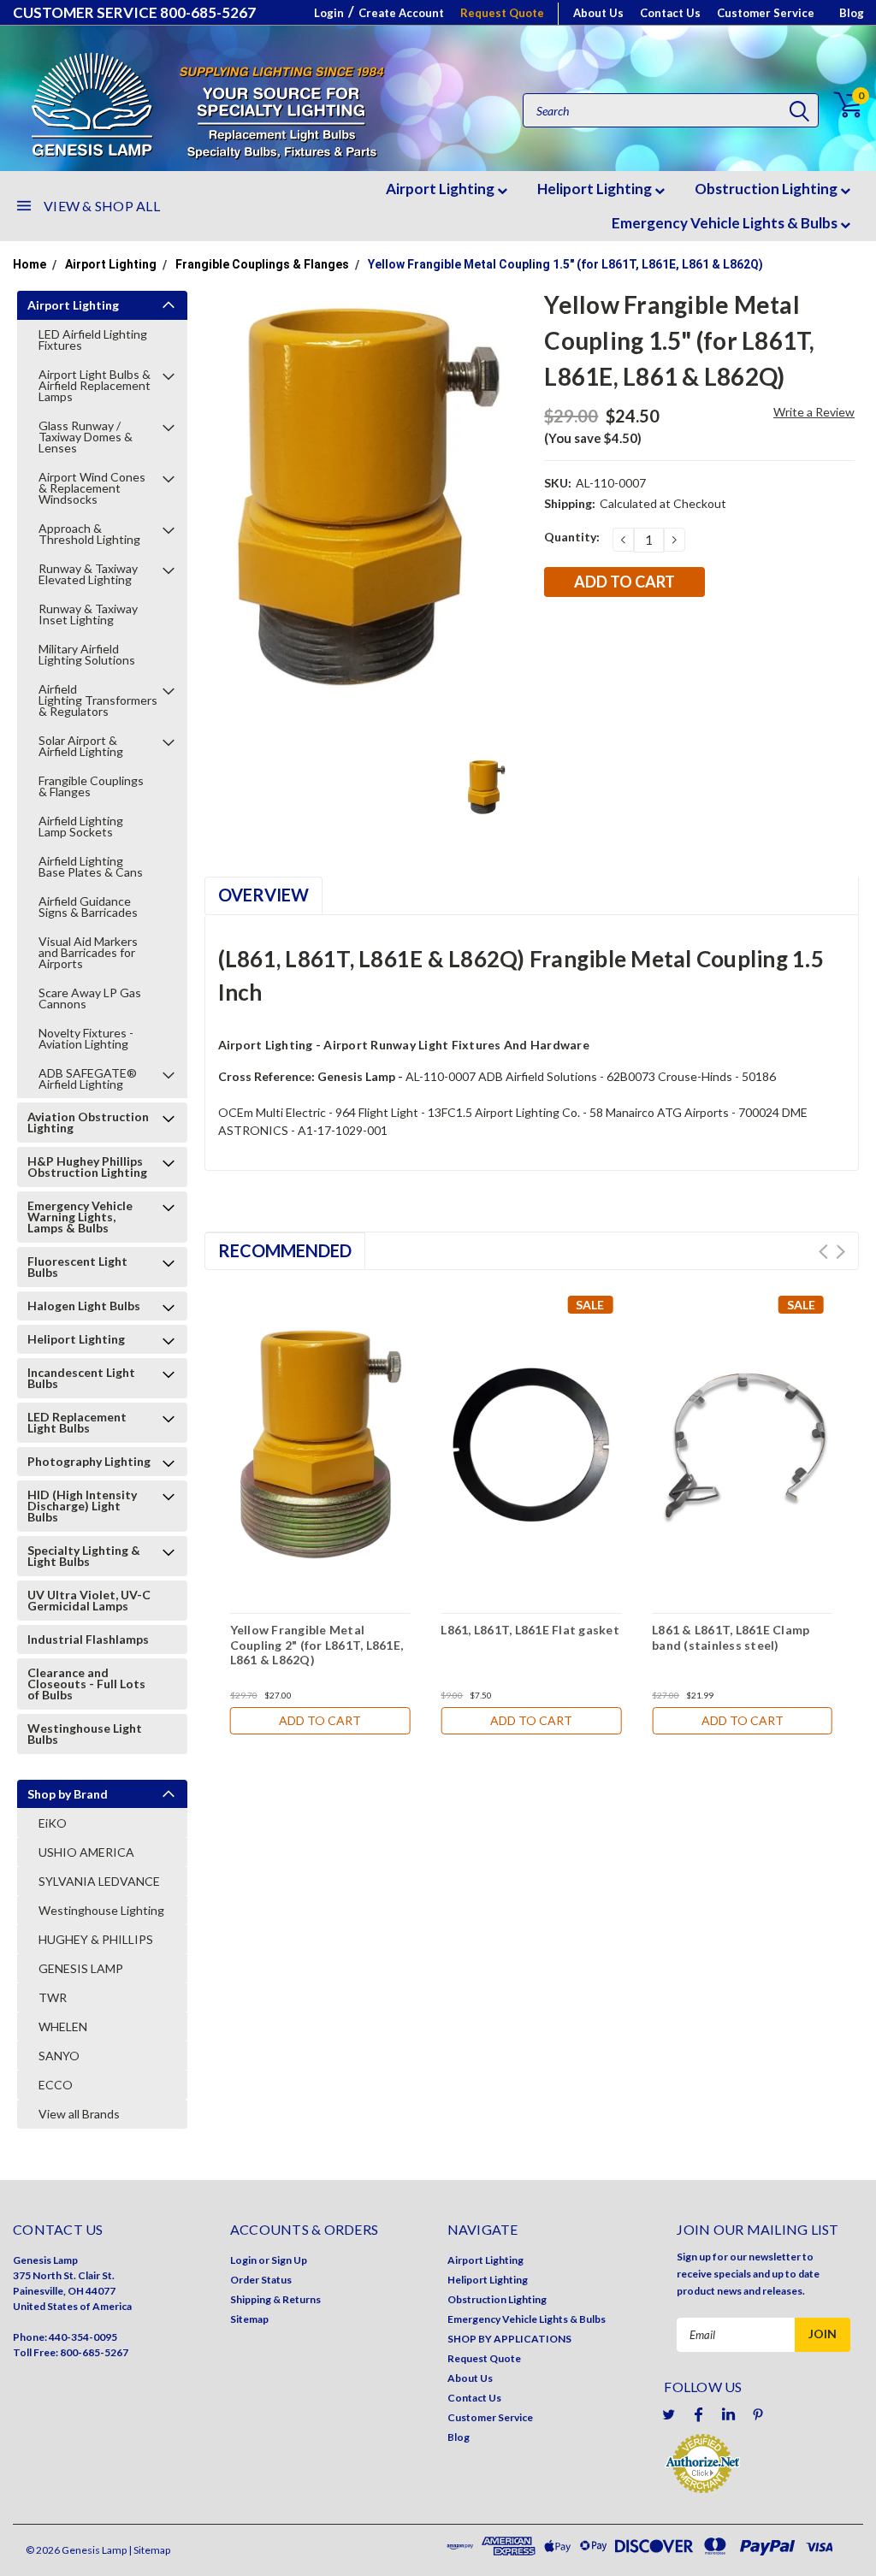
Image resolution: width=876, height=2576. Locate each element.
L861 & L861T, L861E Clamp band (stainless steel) (731, 1637)
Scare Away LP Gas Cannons (90, 998)
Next (840, 1252)
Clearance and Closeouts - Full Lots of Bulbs (86, 1684)
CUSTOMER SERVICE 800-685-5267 (134, 12)
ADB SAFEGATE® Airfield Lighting (88, 1078)
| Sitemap (149, 2550)
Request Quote (502, 13)
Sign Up (289, 2260)
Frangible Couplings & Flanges (262, 264)
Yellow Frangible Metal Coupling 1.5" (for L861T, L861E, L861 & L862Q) (565, 264)
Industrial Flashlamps (88, 1639)
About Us (598, 13)
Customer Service (766, 13)
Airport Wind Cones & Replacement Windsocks (92, 488)
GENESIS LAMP (81, 1968)
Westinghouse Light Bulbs (85, 1734)
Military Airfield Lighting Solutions (87, 654)
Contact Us (670, 13)
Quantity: (572, 537)
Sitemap (249, 2319)
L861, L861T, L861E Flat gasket (530, 1630)
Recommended (285, 1250)
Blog (852, 13)
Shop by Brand (68, 1794)
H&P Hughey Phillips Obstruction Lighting (87, 1167)
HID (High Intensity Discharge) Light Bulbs (82, 1506)
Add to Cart (320, 1720)
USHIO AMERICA (86, 1852)
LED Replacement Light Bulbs (77, 1422)
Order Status (261, 2280)
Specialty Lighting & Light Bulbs (84, 1556)
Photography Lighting (89, 1461)
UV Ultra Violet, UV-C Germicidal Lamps (89, 1600)
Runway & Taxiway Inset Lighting (88, 614)
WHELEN (63, 2027)
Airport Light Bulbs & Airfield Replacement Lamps (95, 385)
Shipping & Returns (275, 2299)
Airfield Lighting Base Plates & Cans (91, 866)
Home (30, 264)
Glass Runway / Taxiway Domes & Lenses (86, 437)
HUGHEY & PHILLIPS (96, 1939)
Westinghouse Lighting (101, 1910)
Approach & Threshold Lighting (89, 534)
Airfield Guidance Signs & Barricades (88, 907)
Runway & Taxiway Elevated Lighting (88, 574)
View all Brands (79, 2114)
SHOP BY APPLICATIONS (509, 2339)
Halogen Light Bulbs (84, 1306)
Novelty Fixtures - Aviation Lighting (86, 1038)
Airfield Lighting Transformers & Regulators (99, 700)
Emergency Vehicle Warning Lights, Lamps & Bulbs (80, 1217)
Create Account (401, 13)
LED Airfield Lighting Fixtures (93, 340)
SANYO (59, 2056)
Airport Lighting (441, 189)
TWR (53, 1997)
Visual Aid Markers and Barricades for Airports (88, 952)
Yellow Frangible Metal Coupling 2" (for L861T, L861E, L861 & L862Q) (317, 1645)
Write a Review (814, 412)
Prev (823, 1252)
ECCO (56, 2085)
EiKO (53, 1823)
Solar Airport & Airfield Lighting (81, 746)
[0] (838, 105)
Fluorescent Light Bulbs (77, 1267)
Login (329, 13)
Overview (263, 895)
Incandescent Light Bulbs (81, 1378)
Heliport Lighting (596, 189)
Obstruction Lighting (767, 189)
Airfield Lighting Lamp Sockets (81, 826)
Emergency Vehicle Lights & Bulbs (726, 223)
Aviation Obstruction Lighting (88, 1122)
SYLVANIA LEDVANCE (99, 1881)
